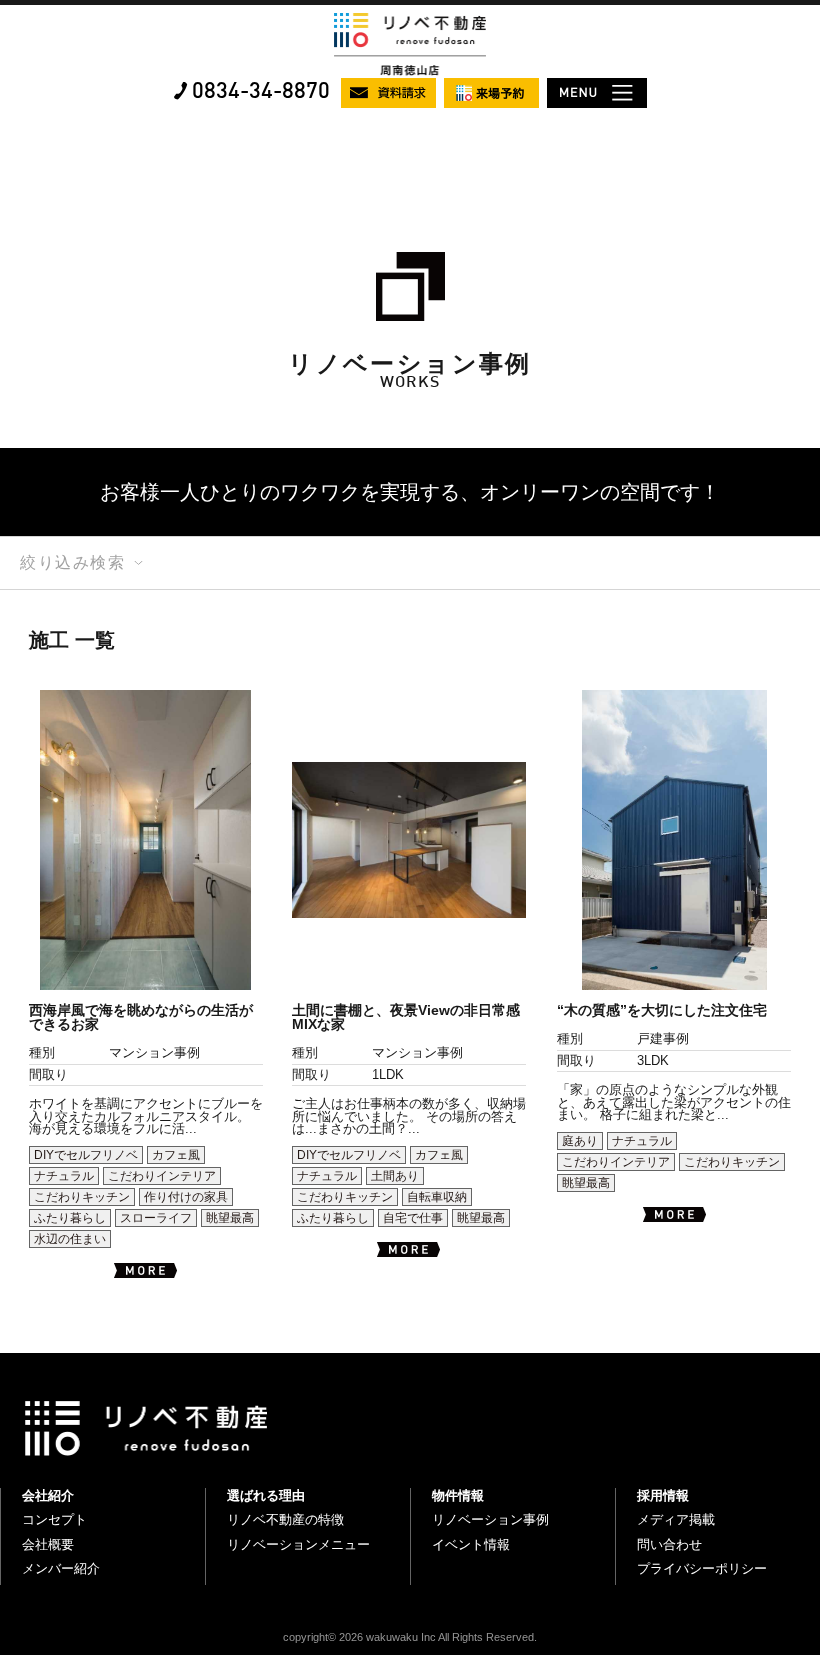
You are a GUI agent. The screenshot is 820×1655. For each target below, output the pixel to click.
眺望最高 (230, 1218)
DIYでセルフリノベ (86, 1155)
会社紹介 (48, 1495)
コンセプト (54, 1519)
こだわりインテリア (162, 1176)
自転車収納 (437, 1197)
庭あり (580, 1141)
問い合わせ (669, 1544)
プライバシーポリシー (702, 1568)
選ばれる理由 (266, 1495)
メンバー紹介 (61, 1568)
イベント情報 (471, 1544)
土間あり (395, 1176)
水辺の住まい (70, 1239)
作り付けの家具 (186, 1197)
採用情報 (663, 1495)
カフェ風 (176, 1155)
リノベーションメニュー (298, 1544)
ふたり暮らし (70, 1218)
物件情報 (458, 1495)
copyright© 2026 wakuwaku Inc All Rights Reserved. (410, 1637)
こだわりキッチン (82, 1197)
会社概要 (48, 1544)
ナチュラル (64, 1176)
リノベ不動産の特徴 (285, 1519)
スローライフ (156, 1218)
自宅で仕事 (413, 1218)
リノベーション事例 (490, 1519)
